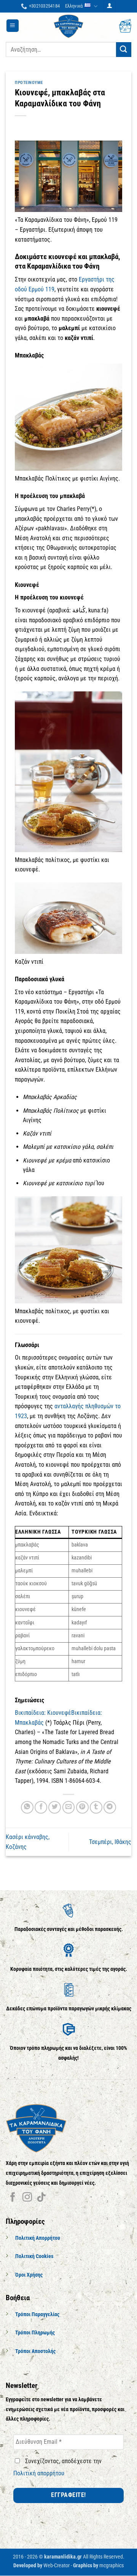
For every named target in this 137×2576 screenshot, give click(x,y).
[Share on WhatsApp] (27, 1807)
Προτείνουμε (29, 83)
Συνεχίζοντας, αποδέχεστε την (57, 2467)
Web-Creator (57, 2566)
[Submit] (124, 50)
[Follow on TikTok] (41, 2198)
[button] (110, 6)
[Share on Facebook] (41, 1807)
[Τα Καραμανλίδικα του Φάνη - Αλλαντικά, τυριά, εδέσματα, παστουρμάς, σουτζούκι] (68, 26)
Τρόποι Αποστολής (35, 2351)
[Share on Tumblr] (96, 1807)
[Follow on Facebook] (13, 2198)
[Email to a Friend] (69, 1807)
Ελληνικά (74, 6)
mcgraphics (112, 2566)
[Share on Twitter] (55, 1807)
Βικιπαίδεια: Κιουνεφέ (43, 1713)
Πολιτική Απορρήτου (38, 2238)
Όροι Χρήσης (29, 2275)
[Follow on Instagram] (27, 2198)
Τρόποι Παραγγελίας (37, 2314)
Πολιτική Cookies (34, 2257)
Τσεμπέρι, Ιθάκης (110, 1842)
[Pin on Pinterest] (82, 1807)
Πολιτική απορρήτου (39, 2473)
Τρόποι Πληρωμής (35, 2333)
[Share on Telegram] (110, 1807)
